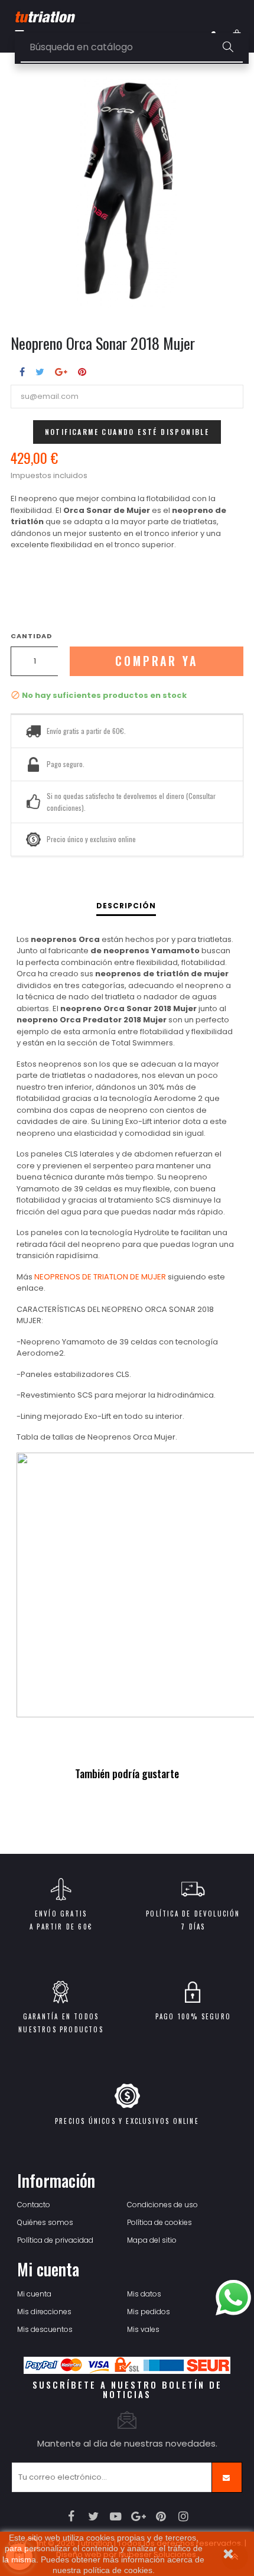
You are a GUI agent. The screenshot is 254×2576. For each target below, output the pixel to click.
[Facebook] (71, 2516)
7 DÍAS (193, 1927)
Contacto (34, 2205)
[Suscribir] (227, 2477)
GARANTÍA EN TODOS (61, 2016)
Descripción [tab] (126, 906)
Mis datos (144, 2294)
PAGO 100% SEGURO (193, 2016)
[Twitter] (94, 2516)
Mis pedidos (149, 2312)
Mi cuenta (34, 2294)
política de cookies (118, 2570)
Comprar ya (157, 661)
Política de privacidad (55, 2240)
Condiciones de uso (162, 2205)
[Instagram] (183, 2516)
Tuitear (40, 372)
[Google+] (139, 2516)
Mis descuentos (45, 2329)
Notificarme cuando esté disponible (127, 432)
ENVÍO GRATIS (61, 1914)
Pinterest (82, 372)
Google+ (61, 372)
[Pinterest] (161, 2516)
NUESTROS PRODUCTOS (61, 2029)
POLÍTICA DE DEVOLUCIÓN (193, 1914)
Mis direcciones (44, 2312)
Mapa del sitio (152, 2240)
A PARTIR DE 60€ (61, 1927)
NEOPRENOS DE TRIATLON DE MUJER (100, 1277)
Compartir (22, 372)
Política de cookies (159, 2222)
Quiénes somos (45, 2222)
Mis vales (143, 2329)
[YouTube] (116, 2516)
